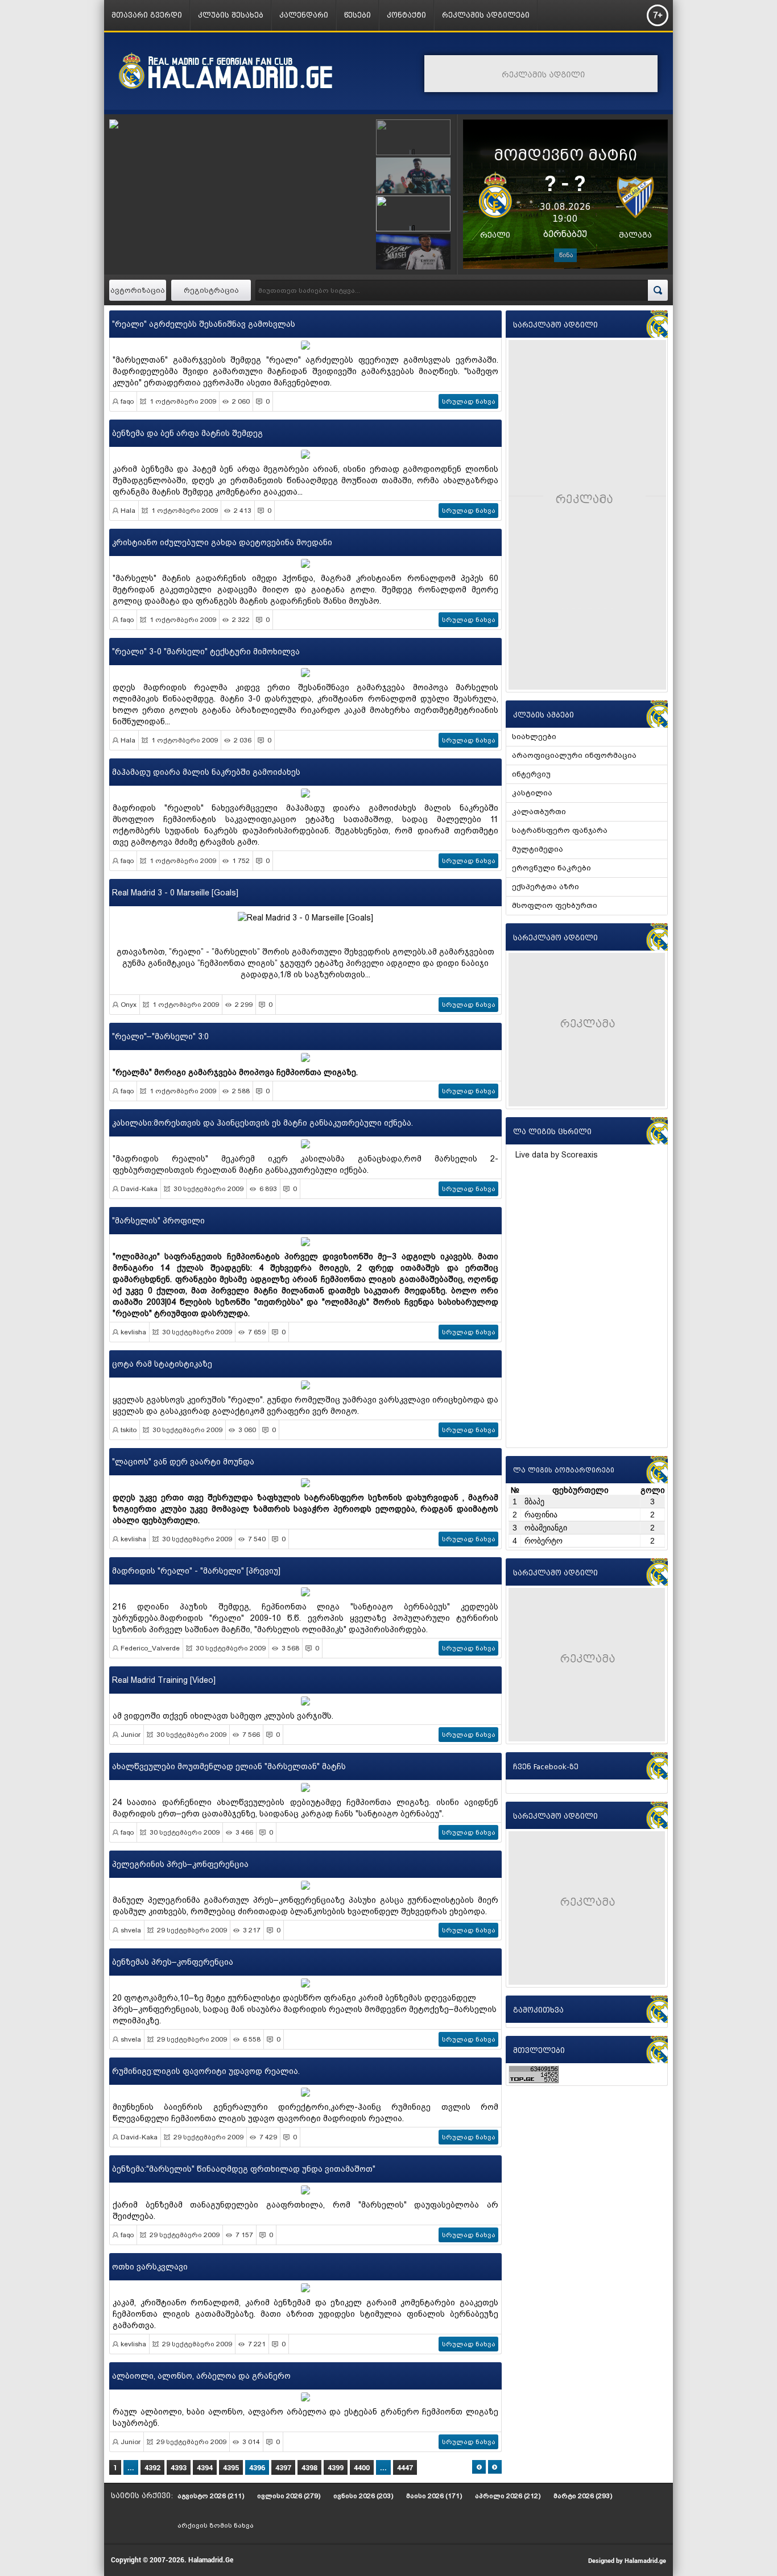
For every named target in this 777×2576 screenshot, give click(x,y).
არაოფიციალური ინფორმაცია (574, 755)
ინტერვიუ (531, 774)
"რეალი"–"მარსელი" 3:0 (160, 1036)
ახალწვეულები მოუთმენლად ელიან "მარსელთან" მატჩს (229, 1766)
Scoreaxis (580, 1155)
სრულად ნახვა (469, 401)
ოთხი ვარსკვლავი (150, 2267)
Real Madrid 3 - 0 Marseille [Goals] (175, 893)
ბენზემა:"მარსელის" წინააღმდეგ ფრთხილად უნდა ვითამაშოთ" (244, 2169)
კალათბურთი (539, 812)
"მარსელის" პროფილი (158, 1221)
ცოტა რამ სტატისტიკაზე (162, 1364)
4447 (405, 2467)
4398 (309, 2467)
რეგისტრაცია (211, 290)
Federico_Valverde (150, 1648)
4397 (283, 2467)
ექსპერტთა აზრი (545, 887)
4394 (205, 2467)
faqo (127, 401)
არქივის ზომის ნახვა (216, 2525)
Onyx (129, 1005)
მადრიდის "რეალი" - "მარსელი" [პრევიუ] (196, 1571)
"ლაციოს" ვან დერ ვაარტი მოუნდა (183, 1462)
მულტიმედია (538, 849)
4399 (336, 2467)
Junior (131, 1735)
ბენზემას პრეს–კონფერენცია (173, 1962)
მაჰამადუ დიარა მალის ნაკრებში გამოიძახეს (206, 772)
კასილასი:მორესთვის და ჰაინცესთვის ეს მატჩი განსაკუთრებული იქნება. (263, 1123)
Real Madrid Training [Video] (164, 1680)
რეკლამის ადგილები (486, 15)
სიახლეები (534, 737)
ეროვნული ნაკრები (551, 868)
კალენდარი (304, 15)
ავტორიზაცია (138, 290)
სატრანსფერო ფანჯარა (560, 830)
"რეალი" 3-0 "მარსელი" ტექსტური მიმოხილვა (206, 652)
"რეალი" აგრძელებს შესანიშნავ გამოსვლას (204, 324)
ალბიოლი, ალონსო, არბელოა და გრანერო (201, 2376)
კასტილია (532, 793)
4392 (152, 2467)
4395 (231, 2467)
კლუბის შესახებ (231, 15)
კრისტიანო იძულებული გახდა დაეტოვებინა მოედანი (222, 542)
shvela (131, 1930)
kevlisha (133, 1332)
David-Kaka (139, 1189)
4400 (362, 2467)
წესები (357, 15)
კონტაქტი (406, 15)
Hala (128, 511)
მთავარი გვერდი (147, 15)
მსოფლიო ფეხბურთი (555, 905)
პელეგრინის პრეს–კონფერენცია (180, 1864)
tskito (129, 1430)
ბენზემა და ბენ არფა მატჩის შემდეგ (187, 433)
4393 (179, 2467)
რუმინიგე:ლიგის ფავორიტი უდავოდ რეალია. (206, 2071)
